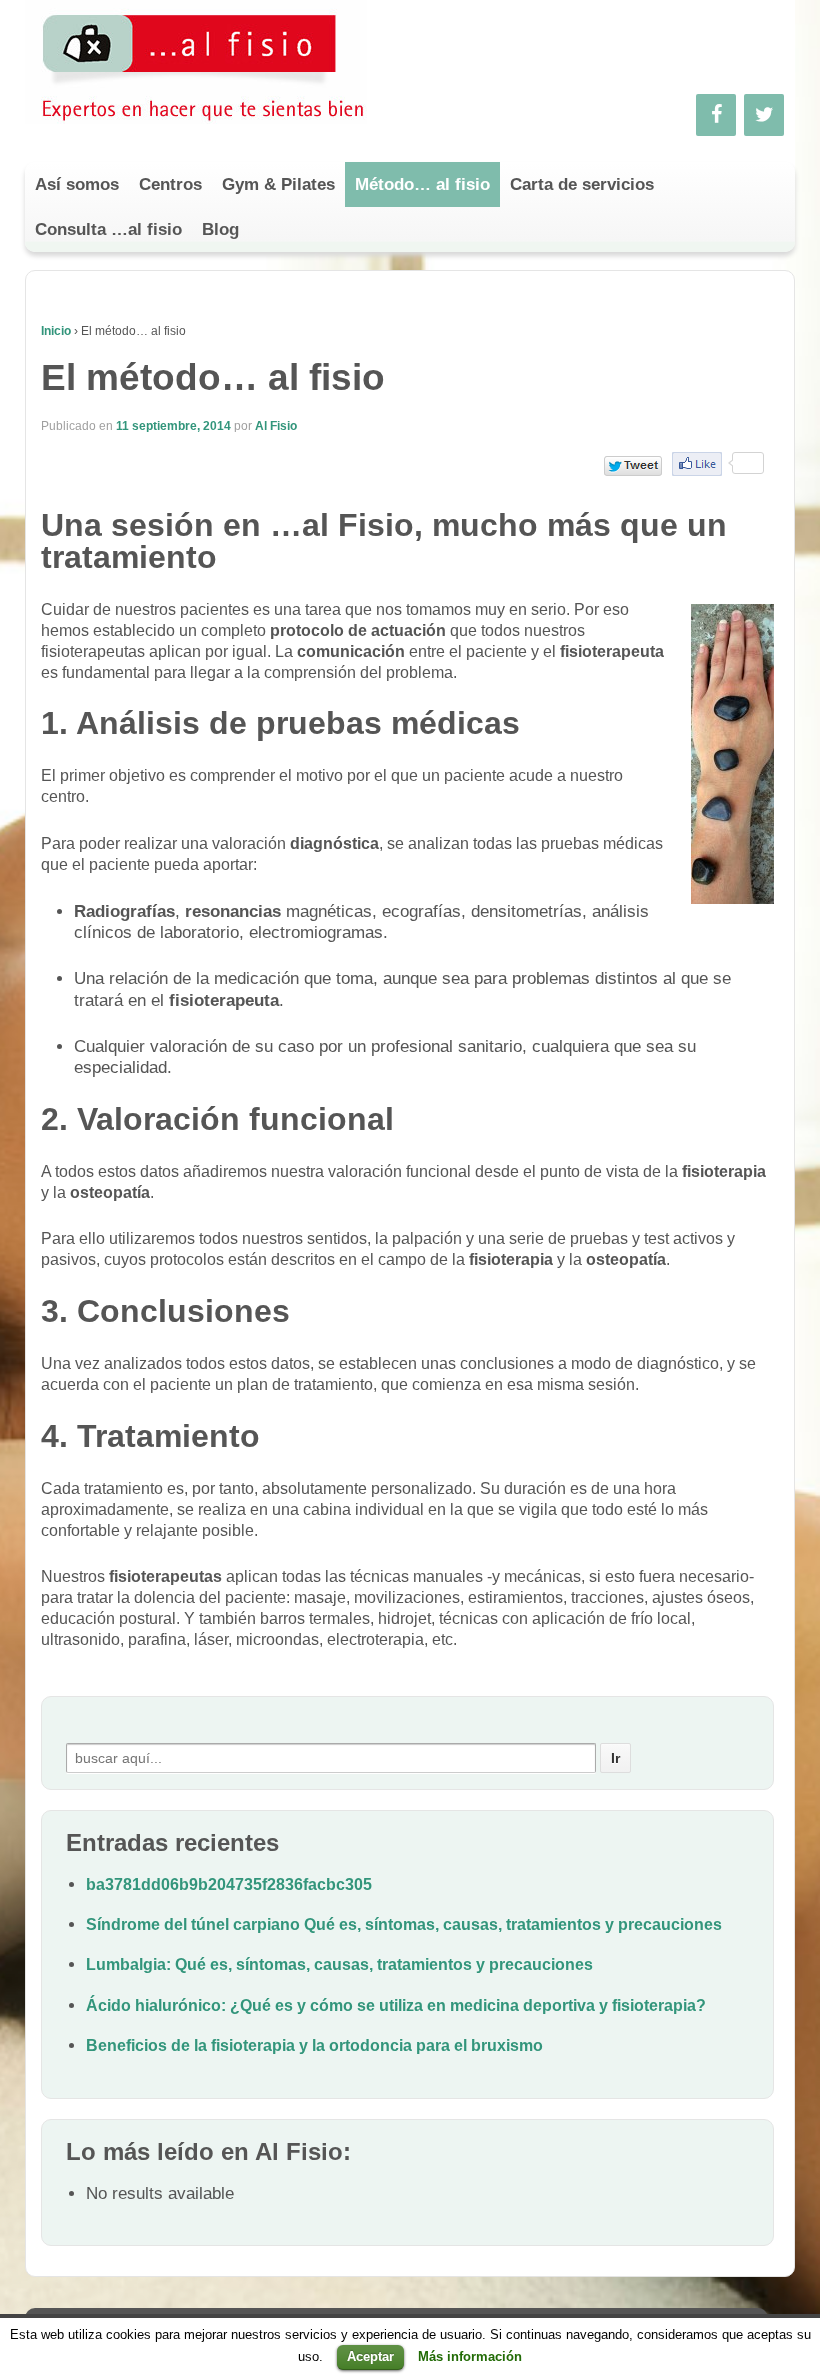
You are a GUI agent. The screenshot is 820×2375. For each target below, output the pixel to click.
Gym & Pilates (278, 184)
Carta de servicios (582, 184)
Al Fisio (276, 426)
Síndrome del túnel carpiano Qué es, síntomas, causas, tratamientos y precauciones (404, 1924)
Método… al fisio (422, 184)
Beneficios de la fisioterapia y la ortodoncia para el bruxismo (314, 2045)
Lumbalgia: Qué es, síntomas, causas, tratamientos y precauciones (339, 1964)
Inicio (56, 331)
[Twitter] (764, 115)
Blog (220, 229)
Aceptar (370, 2356)
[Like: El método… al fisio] (697, 464)
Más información (470, 2356)
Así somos (77, 184)
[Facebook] (716, 115)
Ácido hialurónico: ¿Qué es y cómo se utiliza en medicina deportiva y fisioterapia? (396, 2005)
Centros (170, 184)
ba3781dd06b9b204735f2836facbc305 (229, 1884)
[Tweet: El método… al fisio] (633, 465)
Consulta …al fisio (108, 229)
